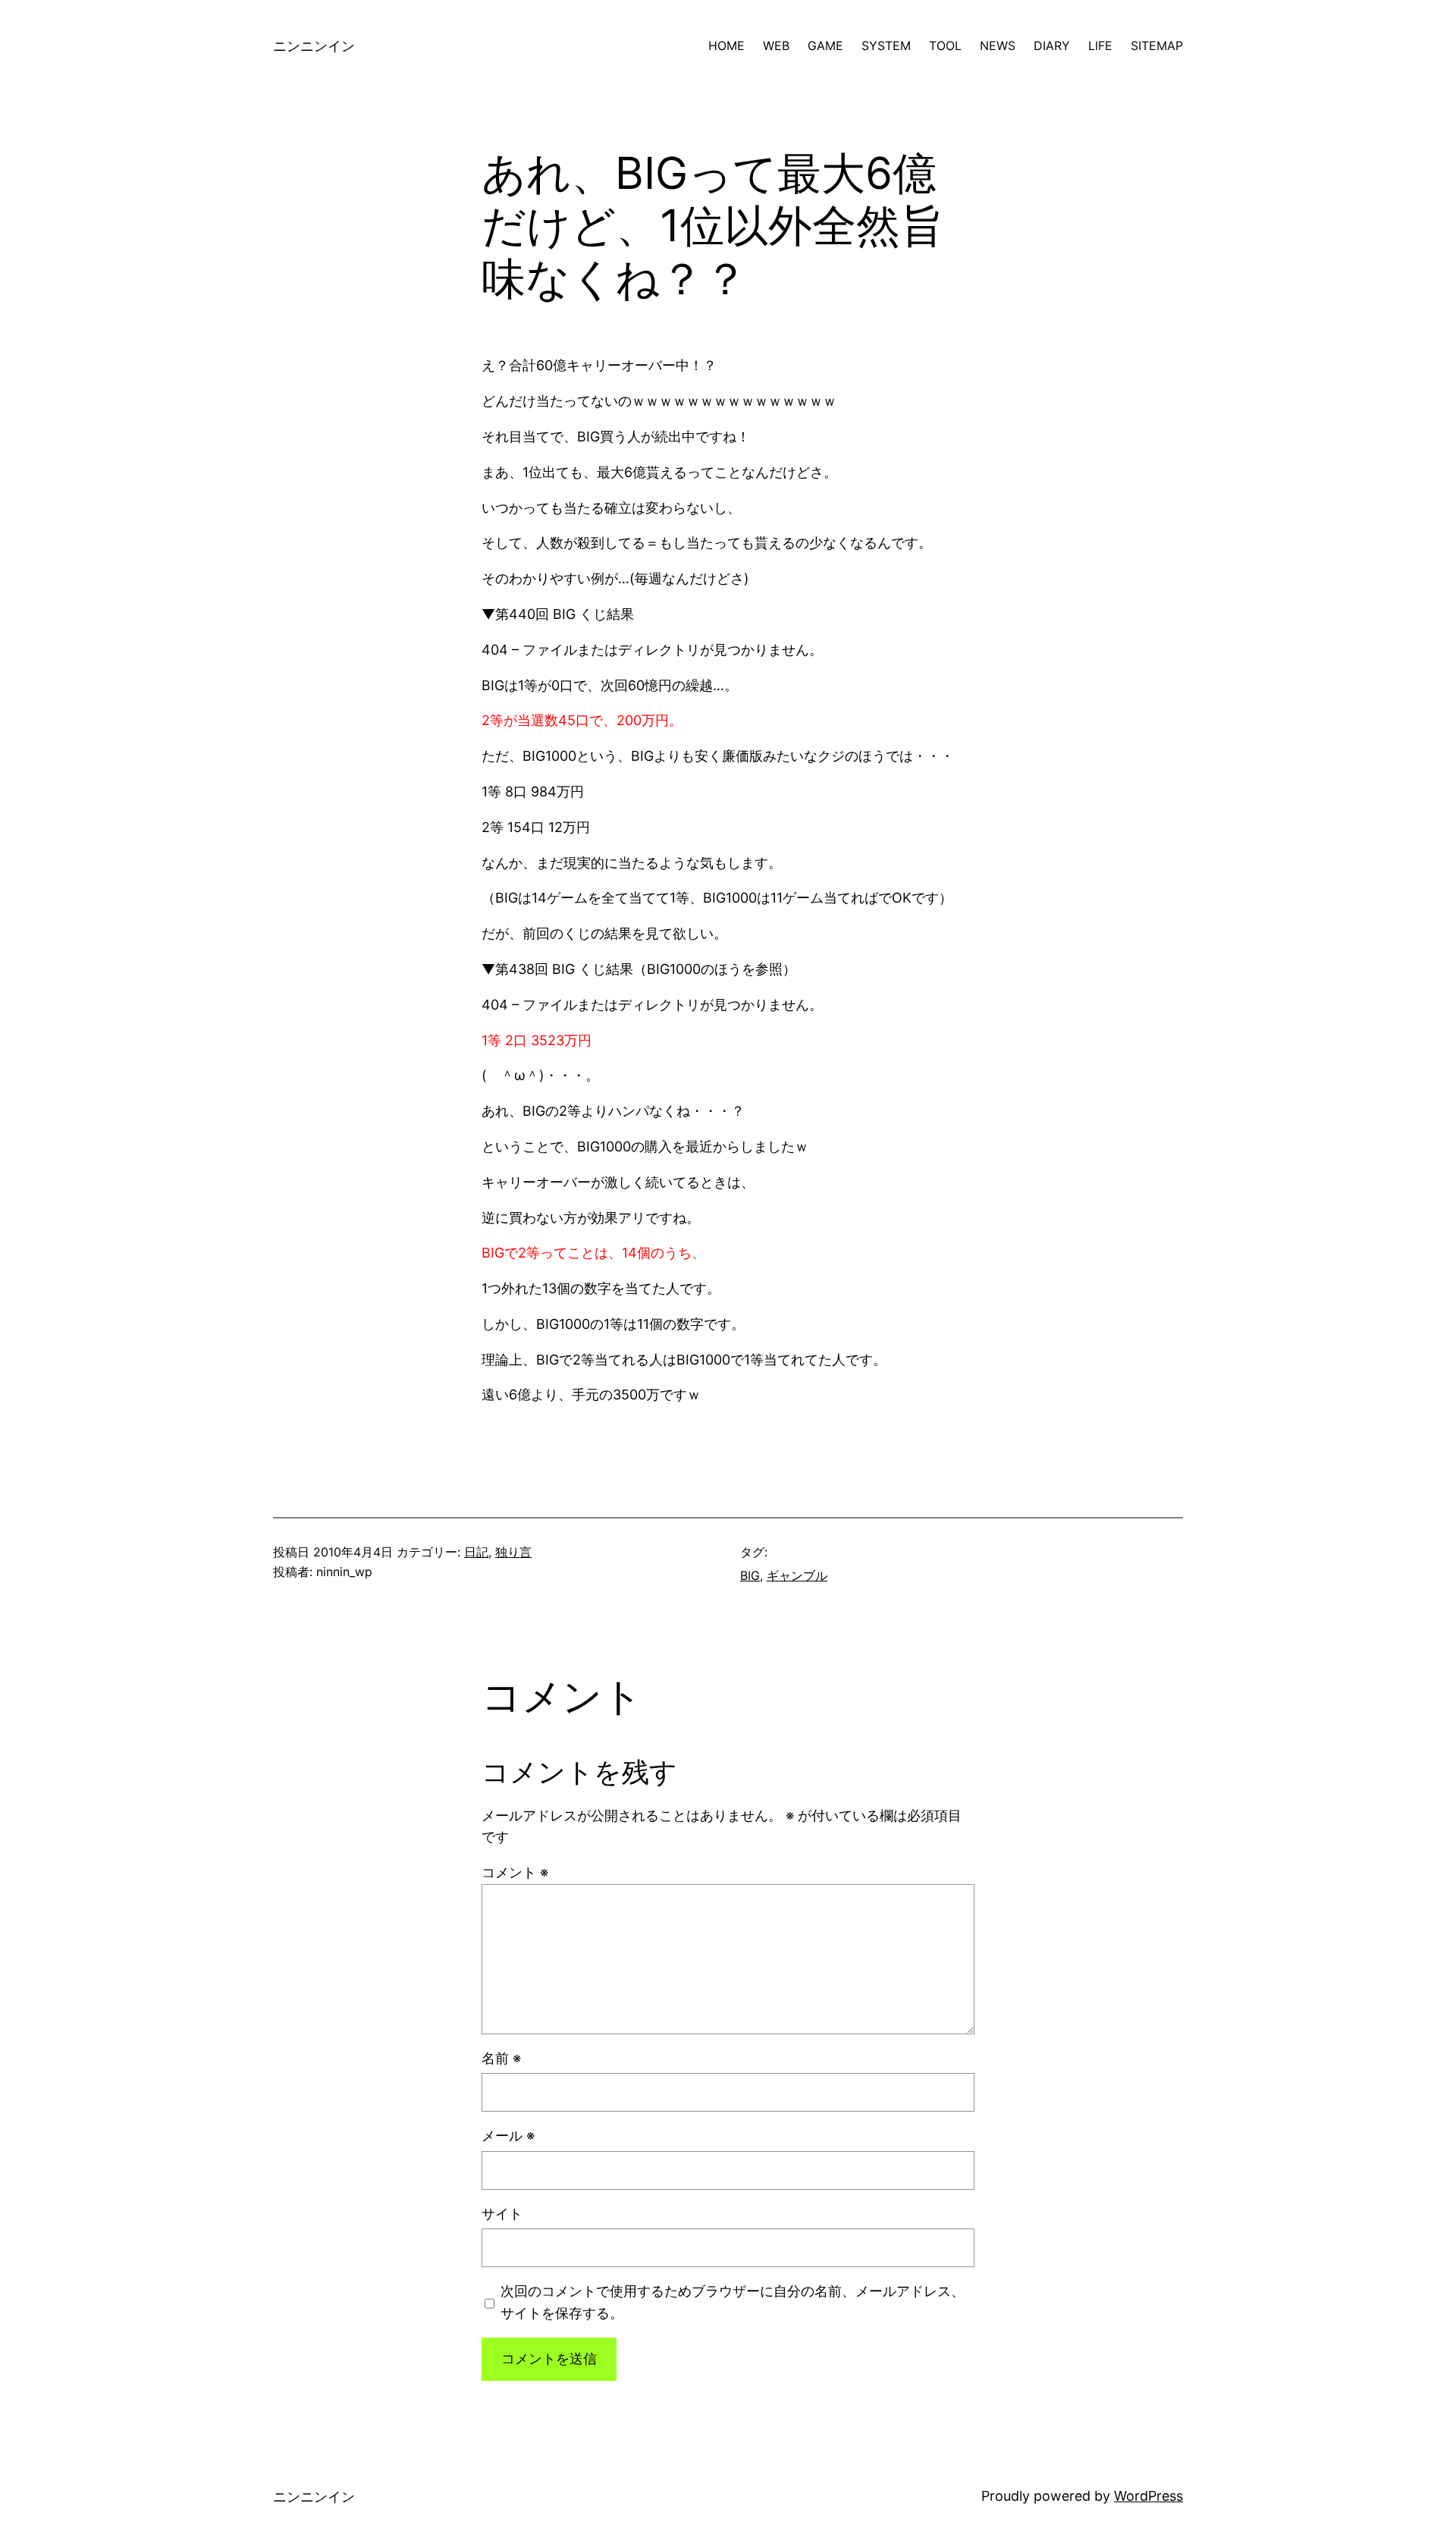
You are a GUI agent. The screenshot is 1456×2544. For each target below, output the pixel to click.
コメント (515, 1872)
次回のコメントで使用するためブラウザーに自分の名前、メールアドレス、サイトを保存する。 (733, 2302)
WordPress (1148, 2496)
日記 (476, 1552)
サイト (502, 2214)
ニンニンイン (314, 46)
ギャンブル (797, 1575)
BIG (750, 1575)
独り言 (513, 1552)
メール (508, 2136)
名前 (501, 2058)
